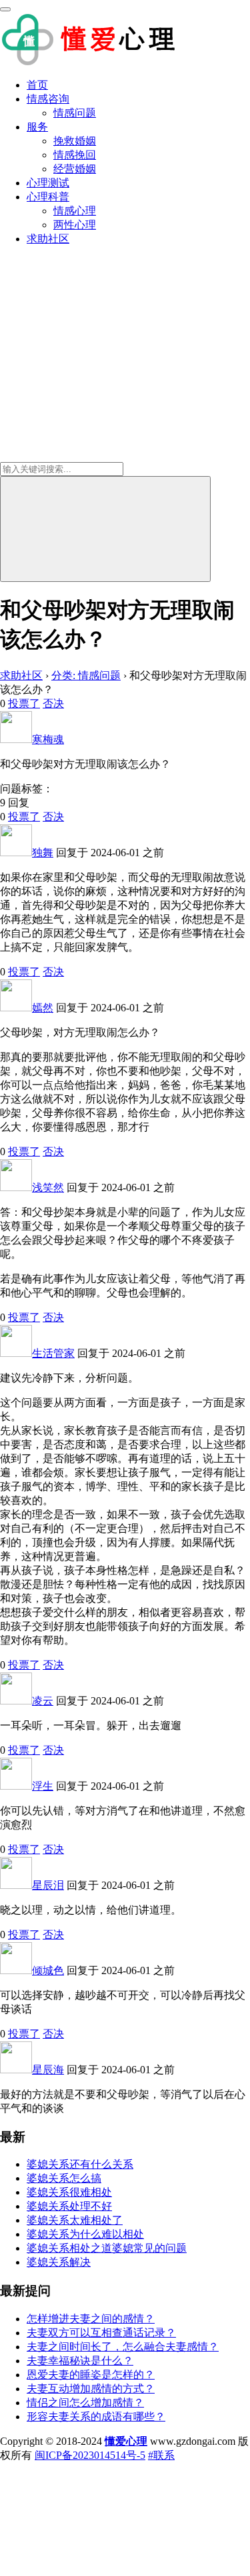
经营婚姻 (75, 169)
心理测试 (48, 183)
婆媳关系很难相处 (69, 2192)
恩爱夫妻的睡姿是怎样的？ (91, 2375)
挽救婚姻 (75, 141)
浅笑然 (48, 1187)
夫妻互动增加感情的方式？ (91, 2389)
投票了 (24, 703)
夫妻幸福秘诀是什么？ (80, 2361)
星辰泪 (48, 1885)
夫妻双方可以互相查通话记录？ (101, 2333)
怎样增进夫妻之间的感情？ (91, 2319)
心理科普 (48, 197)
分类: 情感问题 (86, 675)
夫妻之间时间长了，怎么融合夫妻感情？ (123, 2347)
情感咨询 (48, 99)
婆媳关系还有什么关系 (80, 2164)
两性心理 (75, 225)
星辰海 (48, 2070)
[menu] (5, 9)
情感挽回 (75, 155)
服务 (37, 127)
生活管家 (53, 1353)
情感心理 (75, 211)
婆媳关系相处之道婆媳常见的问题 (107, 2248)
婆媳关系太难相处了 (75, 2220)
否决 (53, 703)
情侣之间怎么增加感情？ (85, 2403)
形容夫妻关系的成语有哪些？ (96, 2417)
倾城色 (48, 1970)
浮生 (43, 1786)
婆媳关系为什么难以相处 (85, 2234)
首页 (37, 85)
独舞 (43, 853)
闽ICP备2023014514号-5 (90, 2455)
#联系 (161, 2455)
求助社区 (48, 239)
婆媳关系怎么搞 (64, 2178)
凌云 (43, 1701)
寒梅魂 (48, 739)
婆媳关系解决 (59, 2262)
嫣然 (43, 1008)
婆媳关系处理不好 (69, 2206)
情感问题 (75, 113)
